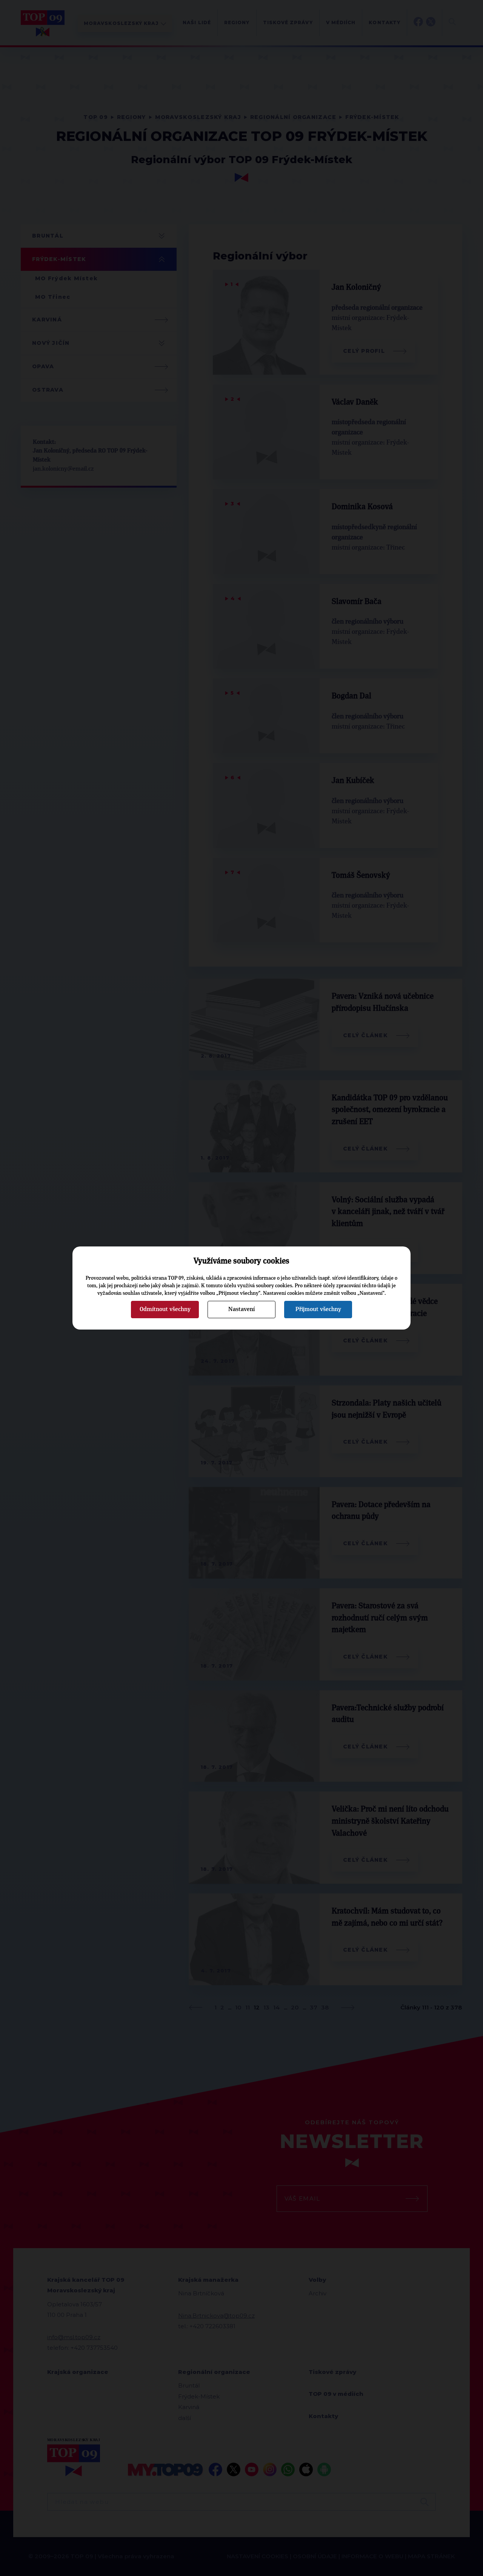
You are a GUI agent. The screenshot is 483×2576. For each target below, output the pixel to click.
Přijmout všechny (318, 1309)
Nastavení (241, 1309)
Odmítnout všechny (165, 1309)
